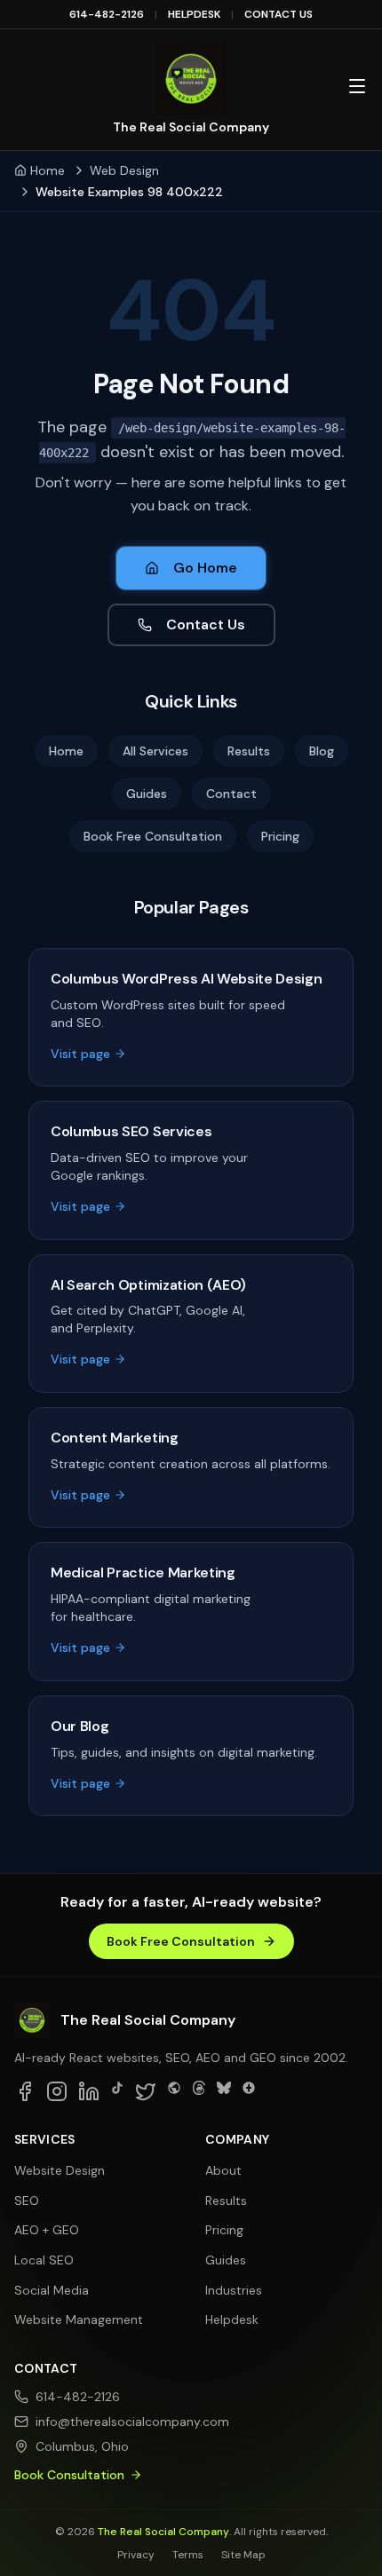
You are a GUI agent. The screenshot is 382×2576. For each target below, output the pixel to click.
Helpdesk (232, 2319)
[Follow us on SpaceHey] (174, 2091)
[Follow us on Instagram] (57, 2091)
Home (48, 170)
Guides (147, 794)
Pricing (280, 836)
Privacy (136, 2555)
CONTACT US (279, 14)
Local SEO (44, 2260)
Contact (231, 794)
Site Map (243, 2555)
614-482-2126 (107, 14)
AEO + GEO (47, 2230)
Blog (322, 751)
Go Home (205, 568)
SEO (27, 2201)
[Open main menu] (357, 86)
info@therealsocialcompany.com (106, 2422)
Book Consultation (69, 2475)
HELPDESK (194, 14)
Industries (234, 2290)
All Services (155, 751)
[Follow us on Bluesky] (224, 2091)
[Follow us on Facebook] (25, 2091)
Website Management (79, 2319)
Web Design (124, 170)
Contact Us (206, 624)
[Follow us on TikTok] (117, 2091)
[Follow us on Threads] (199, 2091)
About (223, 2170)
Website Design (60, 2170)
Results (249, 751)
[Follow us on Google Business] (249, 2091)
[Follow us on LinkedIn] (89, 2091)
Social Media (52, 2290)
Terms (188, 2555)
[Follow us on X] (146, 2091)
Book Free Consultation (153, 836)
